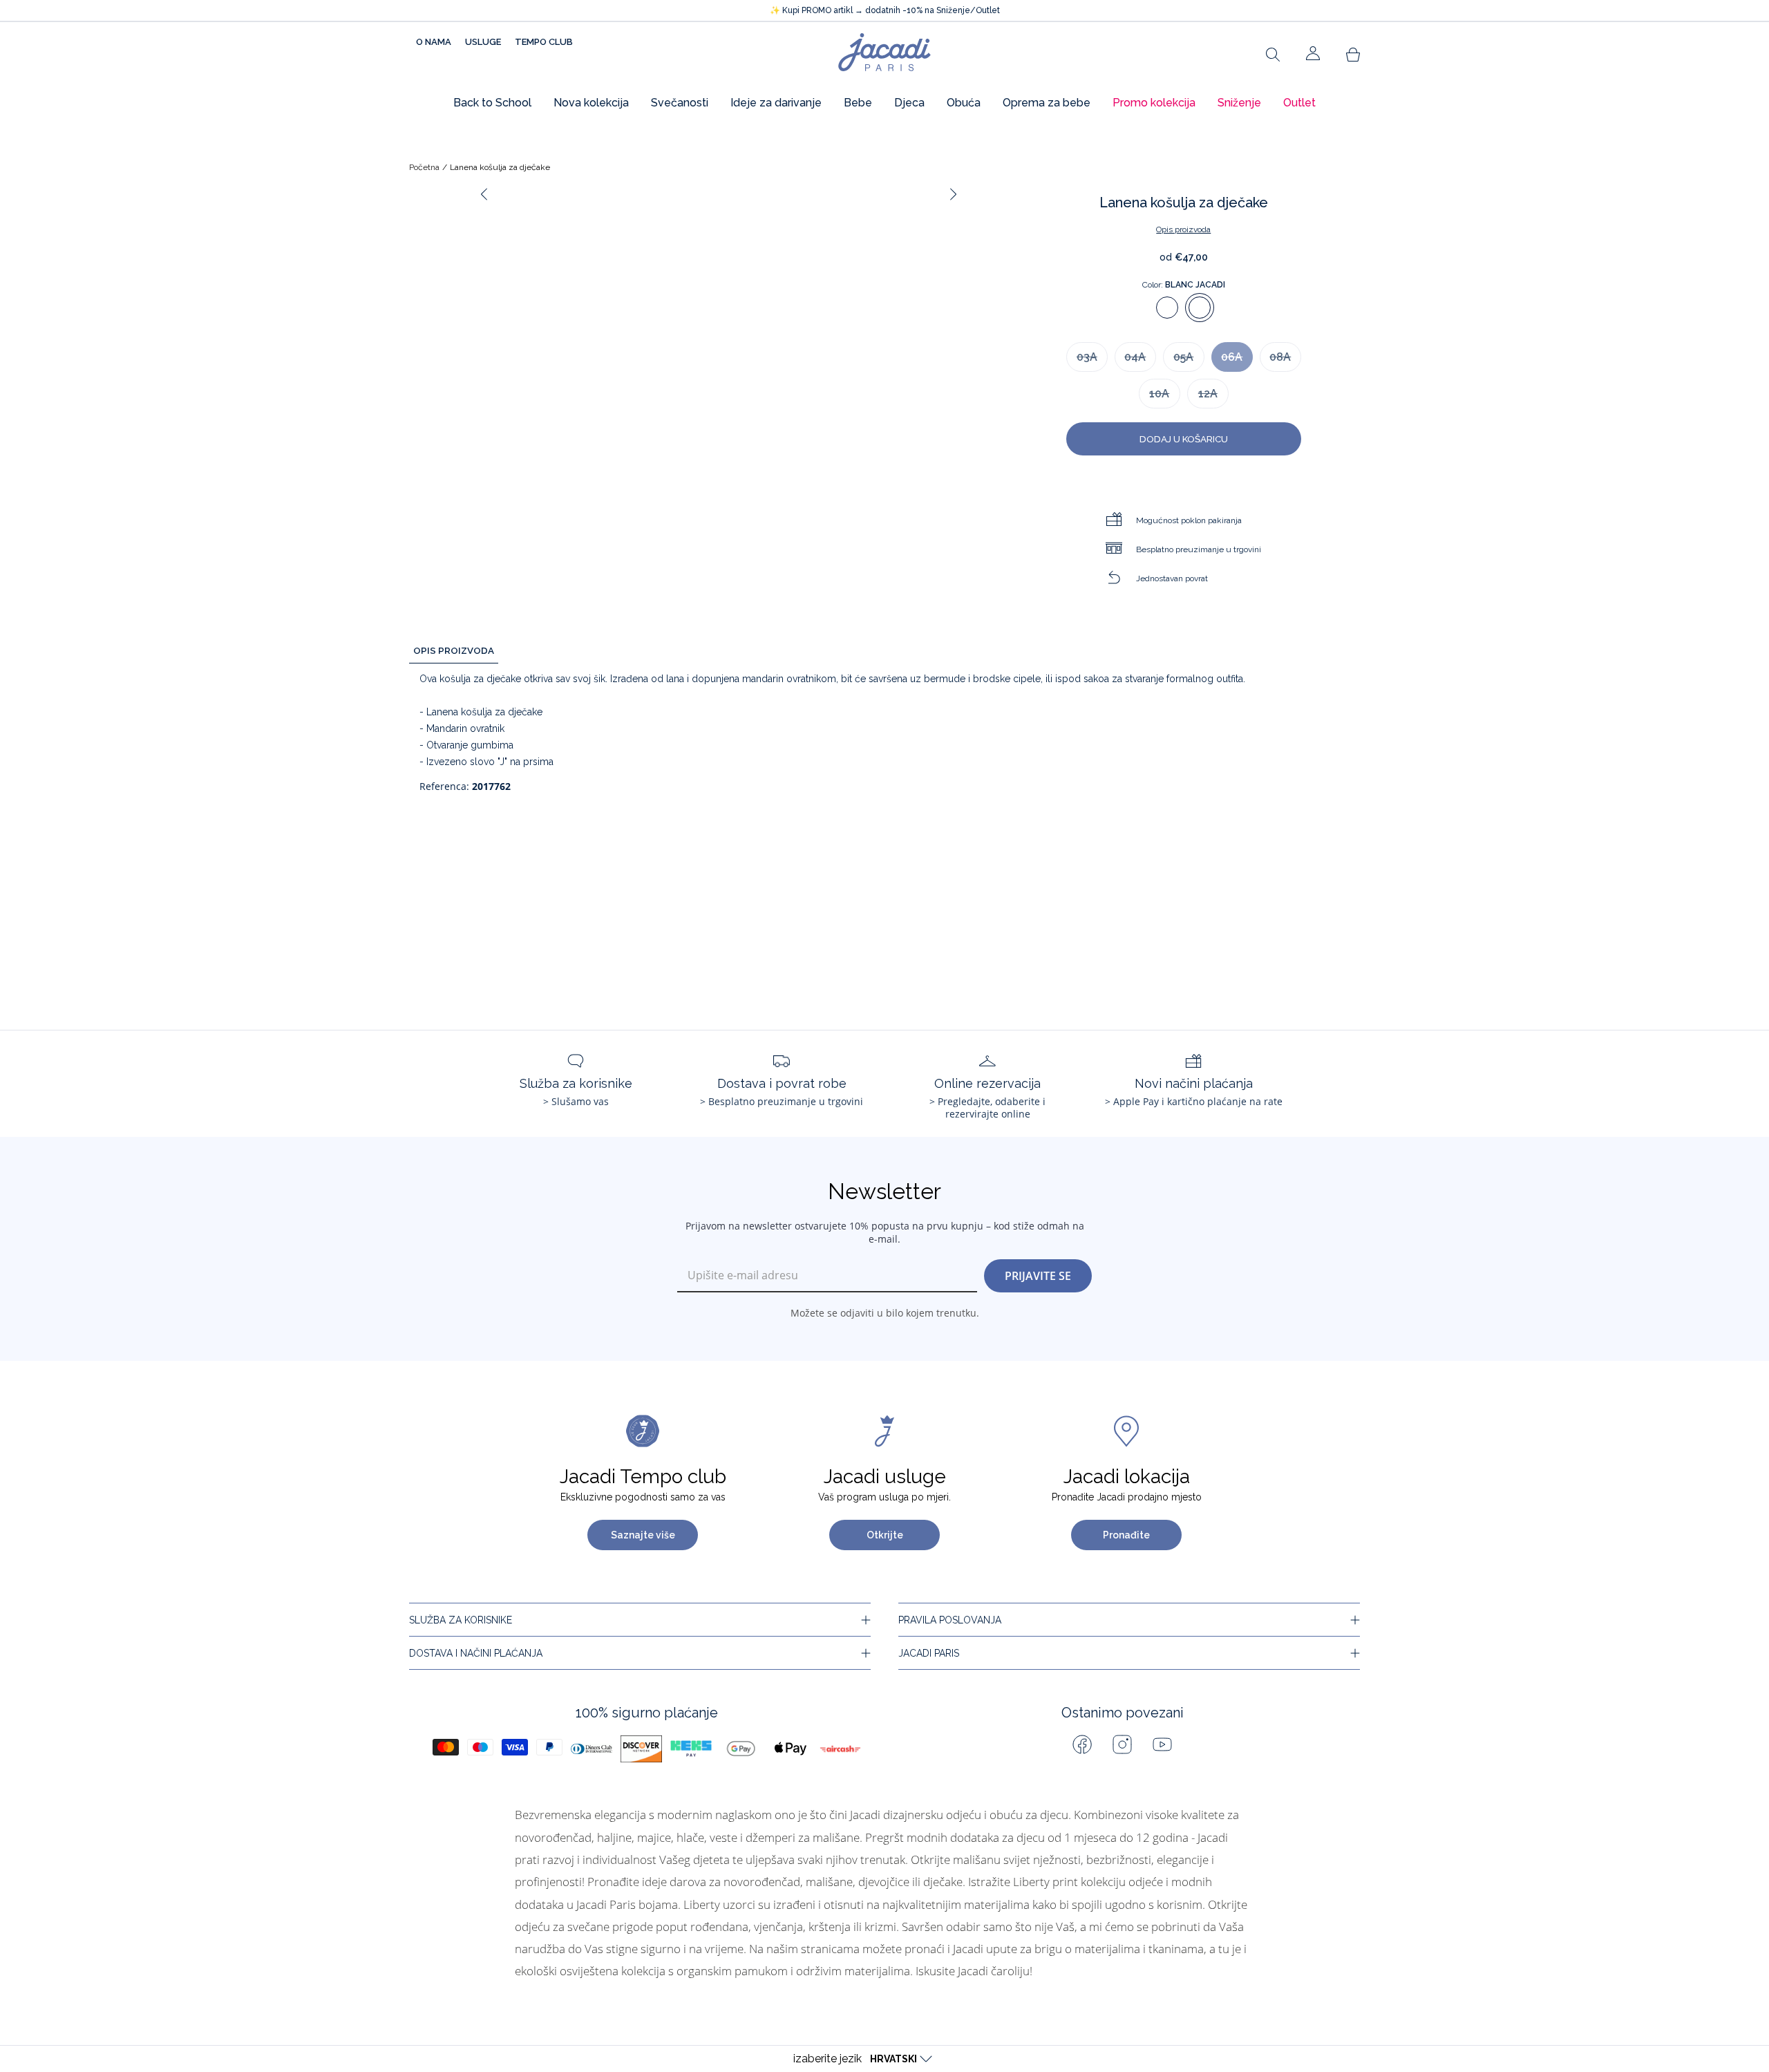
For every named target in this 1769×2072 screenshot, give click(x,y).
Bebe (858, 103)
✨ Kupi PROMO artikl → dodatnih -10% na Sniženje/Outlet (885, 10)
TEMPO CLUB (544, 42)
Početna (424, 167)
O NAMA (434, 42)
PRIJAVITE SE (1038, 1276)
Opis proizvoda (1183, 229)
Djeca (909, 103)
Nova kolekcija (591, 103)
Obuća (964, 103)
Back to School (492, 103)
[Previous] (484, 194)
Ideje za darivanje (776, 103)
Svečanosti (680, 103)
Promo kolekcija (1154, 103)
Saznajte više (643, 1535)
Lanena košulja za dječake (500, 167)
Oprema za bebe (1047, 103)
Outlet (1299, 103)
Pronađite (1126, 1535)
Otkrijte (885, 1535)
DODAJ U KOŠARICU (1184, 439)
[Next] (954, 194)
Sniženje (1239, 103)
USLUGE (483, 42)
